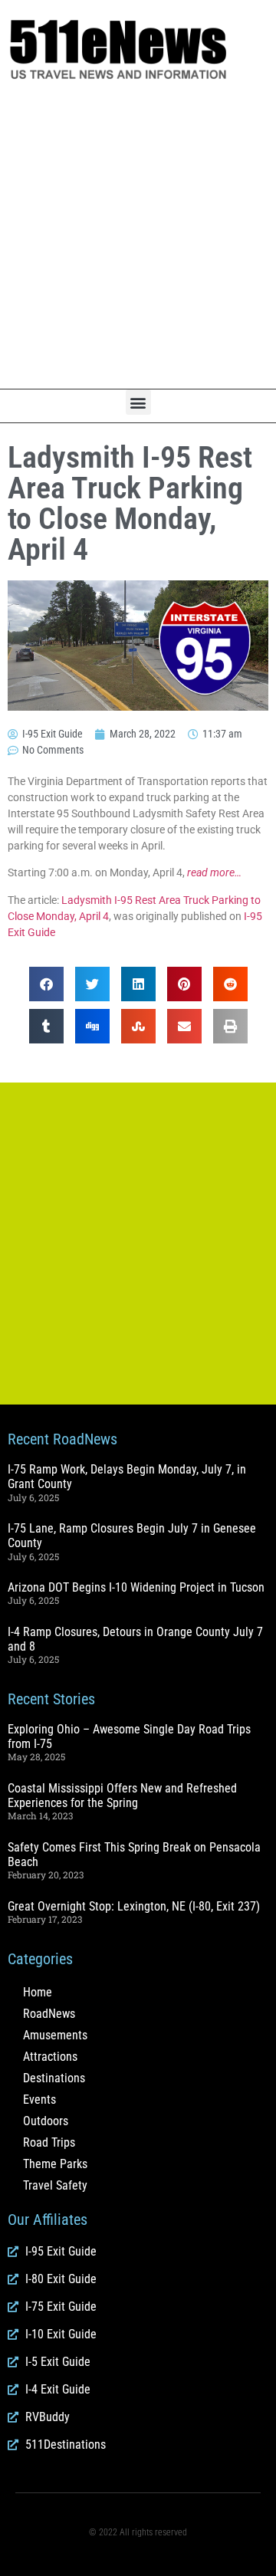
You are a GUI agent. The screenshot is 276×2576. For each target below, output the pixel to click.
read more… (214, 872)
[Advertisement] (138, 235)
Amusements (55, 2035)
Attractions (50, 2057)
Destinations (54, 2078)
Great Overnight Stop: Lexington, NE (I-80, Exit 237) (134, 1906)
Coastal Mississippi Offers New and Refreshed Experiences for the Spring (122, 1796)
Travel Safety (55, 2185)
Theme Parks (55, 2164)
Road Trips (49, 2142)
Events (39, 2100)
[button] (138, 402)
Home (38, 1992)
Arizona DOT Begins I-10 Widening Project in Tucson (136, 1587)
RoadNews (49, 2014)
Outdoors (46, 2121)
